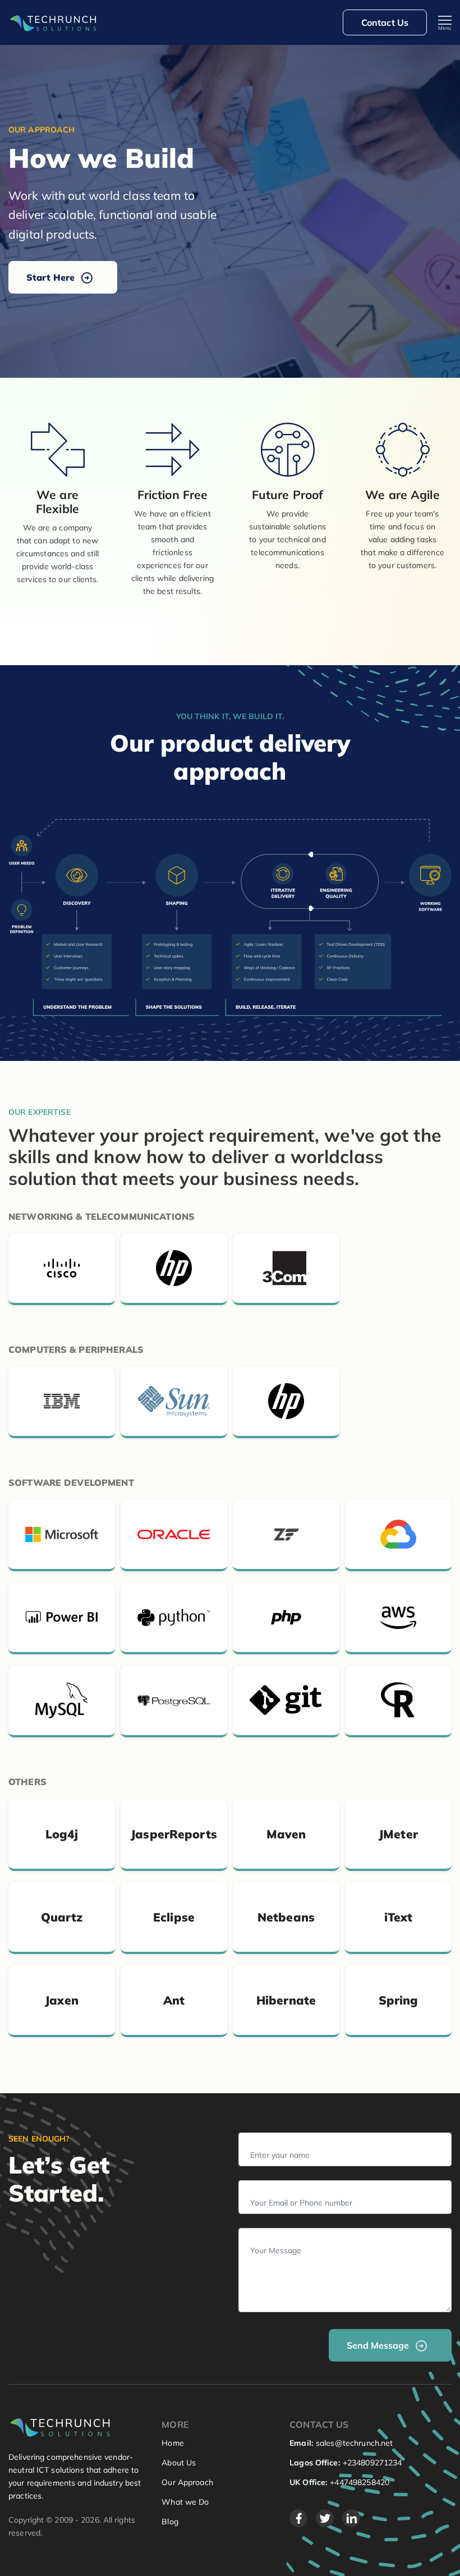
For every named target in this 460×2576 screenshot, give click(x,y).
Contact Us (385, 22)
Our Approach (187, 2482)
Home (173, 2443)
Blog (170, 2522)
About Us (179, 2463)
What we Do (185, 2502)
